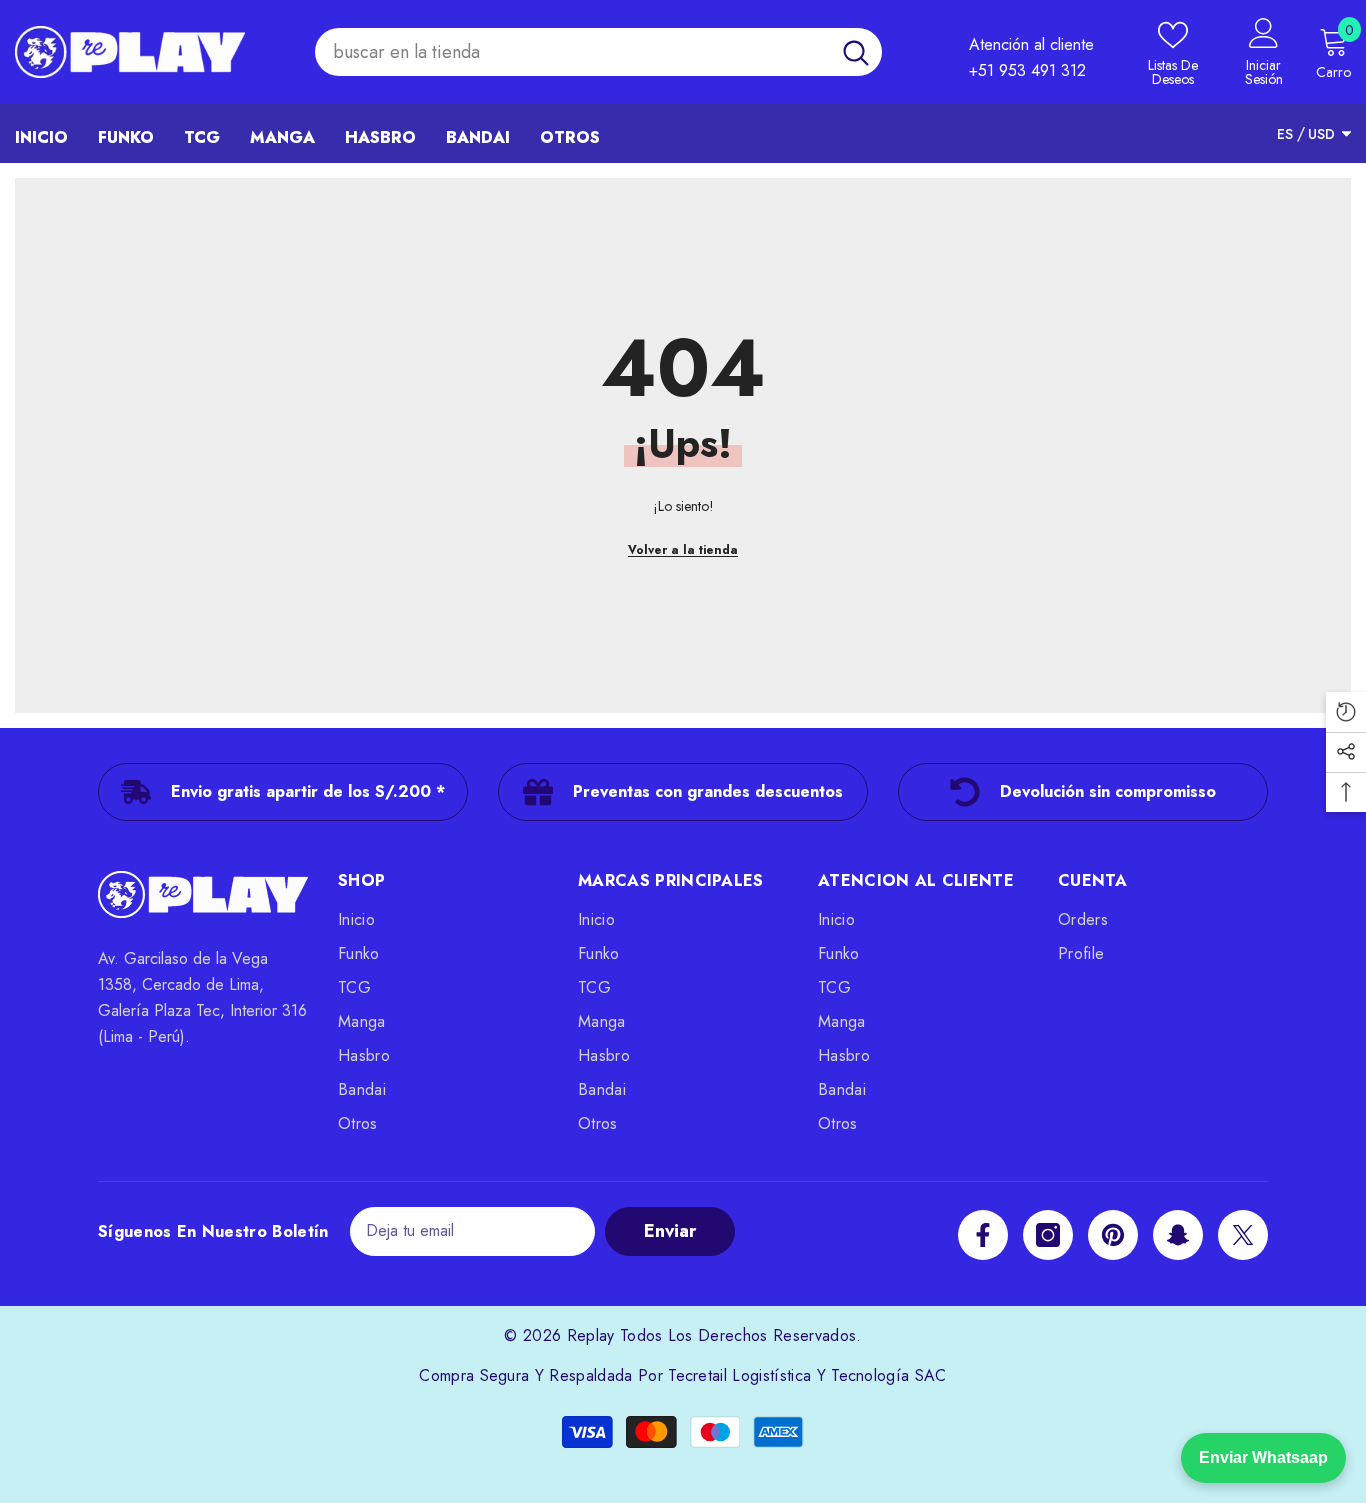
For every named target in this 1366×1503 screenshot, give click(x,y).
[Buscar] (598, 52)
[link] (283, 792)
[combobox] (572, 52)
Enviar (670, 1231)
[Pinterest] (1113, 1235)
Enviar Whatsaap (1263, 1457)
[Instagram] (1048, 1235)
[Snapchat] (1178, 1235)
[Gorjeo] (1243, 1235)
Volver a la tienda (683, 550)
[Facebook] (983, 1235)
